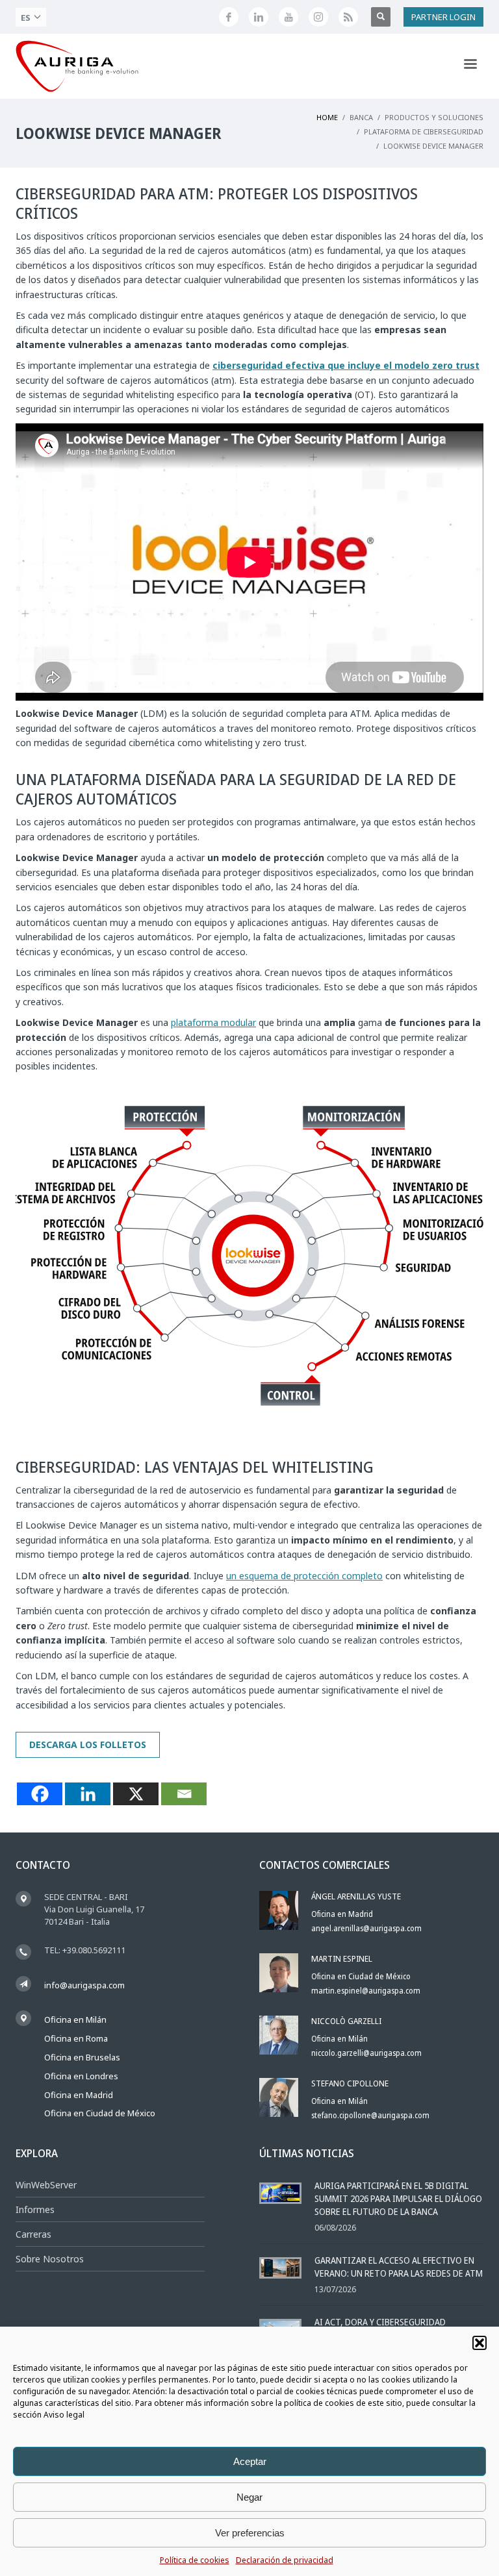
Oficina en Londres (81, 2076)
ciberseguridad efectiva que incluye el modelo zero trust (346, 365)
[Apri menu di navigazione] (470, 66)
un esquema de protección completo (304, 1576)
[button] (480, 2343)
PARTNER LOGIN (443, 17)
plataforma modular (213, 1022)
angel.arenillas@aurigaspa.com (366, 1928)
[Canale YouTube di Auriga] (288, 17)
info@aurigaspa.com (84, 1985)
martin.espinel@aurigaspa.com (366, 1991)
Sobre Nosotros (50, 2259)
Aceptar (250, 2461)
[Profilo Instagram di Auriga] (318, 17)
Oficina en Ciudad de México (100, 2113)
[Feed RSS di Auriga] (348, 17)
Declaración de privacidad (285, 2560)
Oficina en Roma (76, 2038)
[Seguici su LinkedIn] (259, 17)
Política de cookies (195, 2560)
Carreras (33, 2234)
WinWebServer (46, 2185)
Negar (249, 2497)
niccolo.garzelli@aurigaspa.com (366, 2053)
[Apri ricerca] (381, 17)
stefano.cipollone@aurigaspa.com (370, 2115)
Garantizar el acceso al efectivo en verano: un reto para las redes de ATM (399, 2267)
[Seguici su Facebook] (229, 17)
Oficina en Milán (75, 2020)
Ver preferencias (250, 2533)
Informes (35, 2209)
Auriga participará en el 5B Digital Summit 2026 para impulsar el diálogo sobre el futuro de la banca (398, 2198)
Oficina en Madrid (79, 2095)
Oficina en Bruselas (82, 2057)
